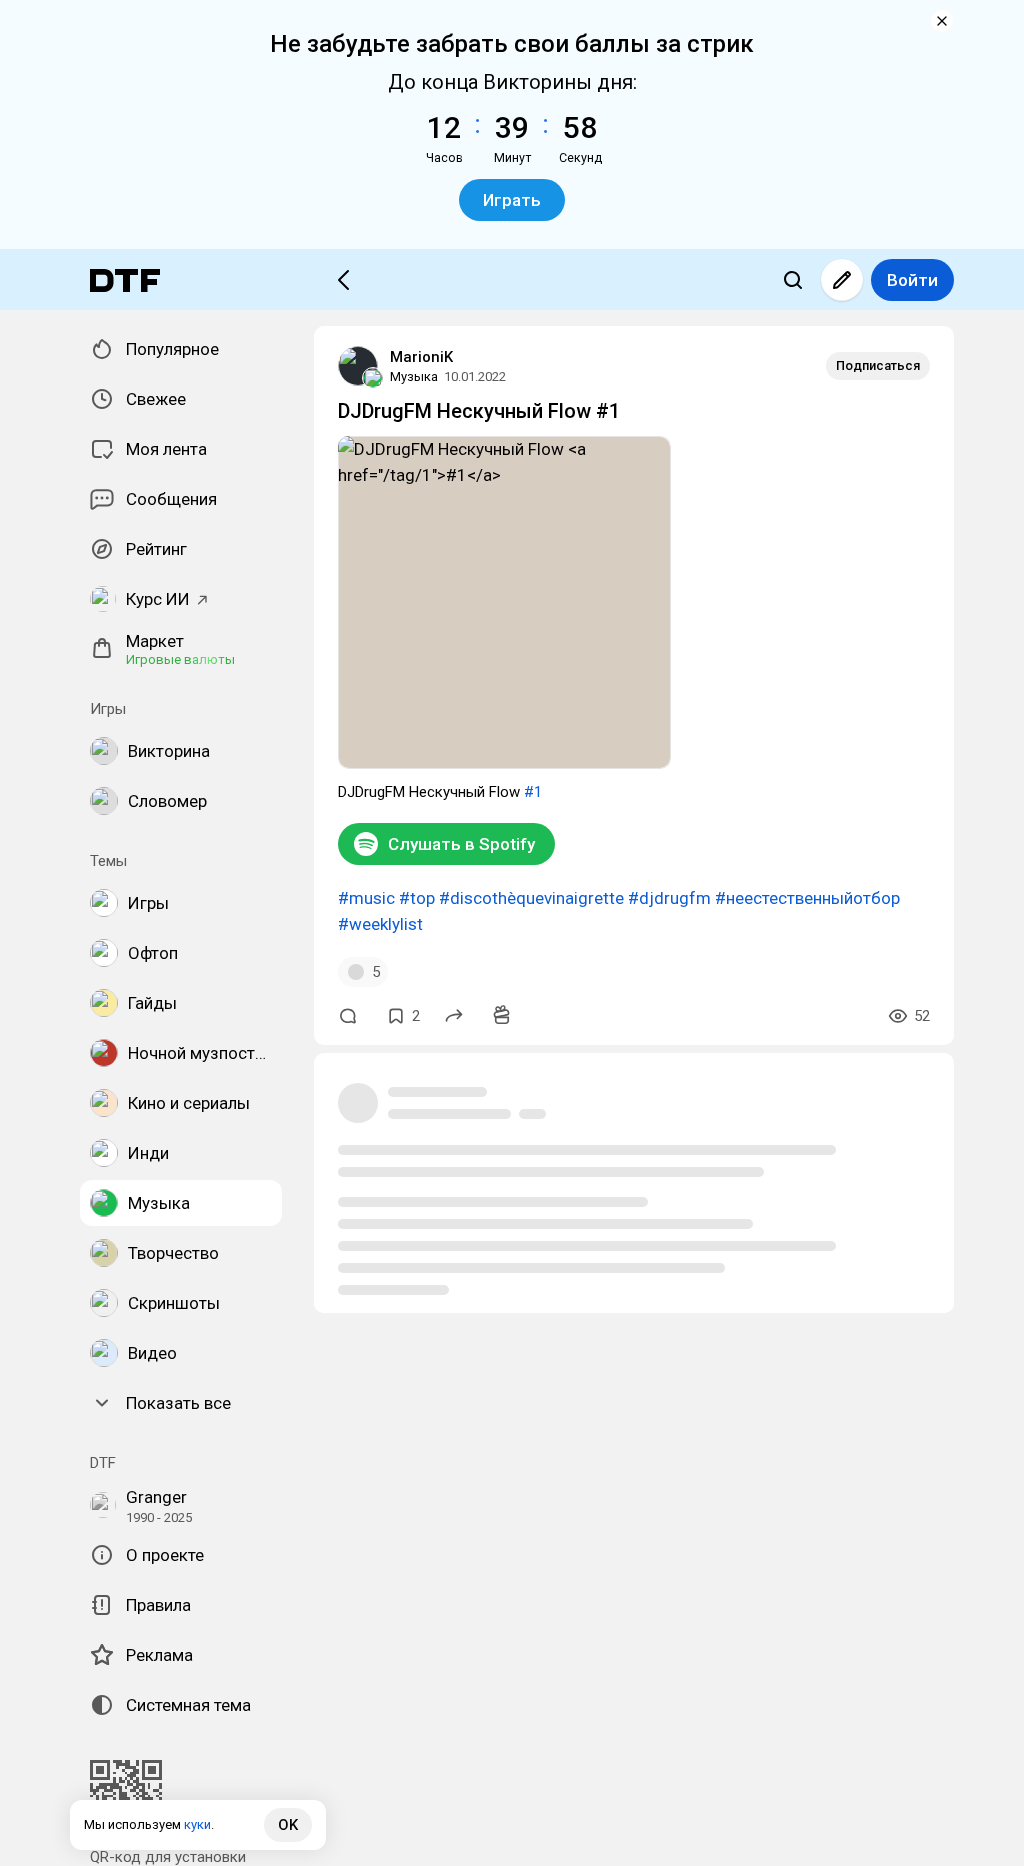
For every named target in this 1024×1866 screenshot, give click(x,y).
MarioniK (421, 357)
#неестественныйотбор (807, 898)
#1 (533, 792)
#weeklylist (380, 924)
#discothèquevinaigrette (531, 898)
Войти (912, 280)
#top (417, 898)
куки (197, 1824)
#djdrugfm (669, 898)
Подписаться (878, 365)
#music (366, 898)
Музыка (414, 376)
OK (288, 1825)
